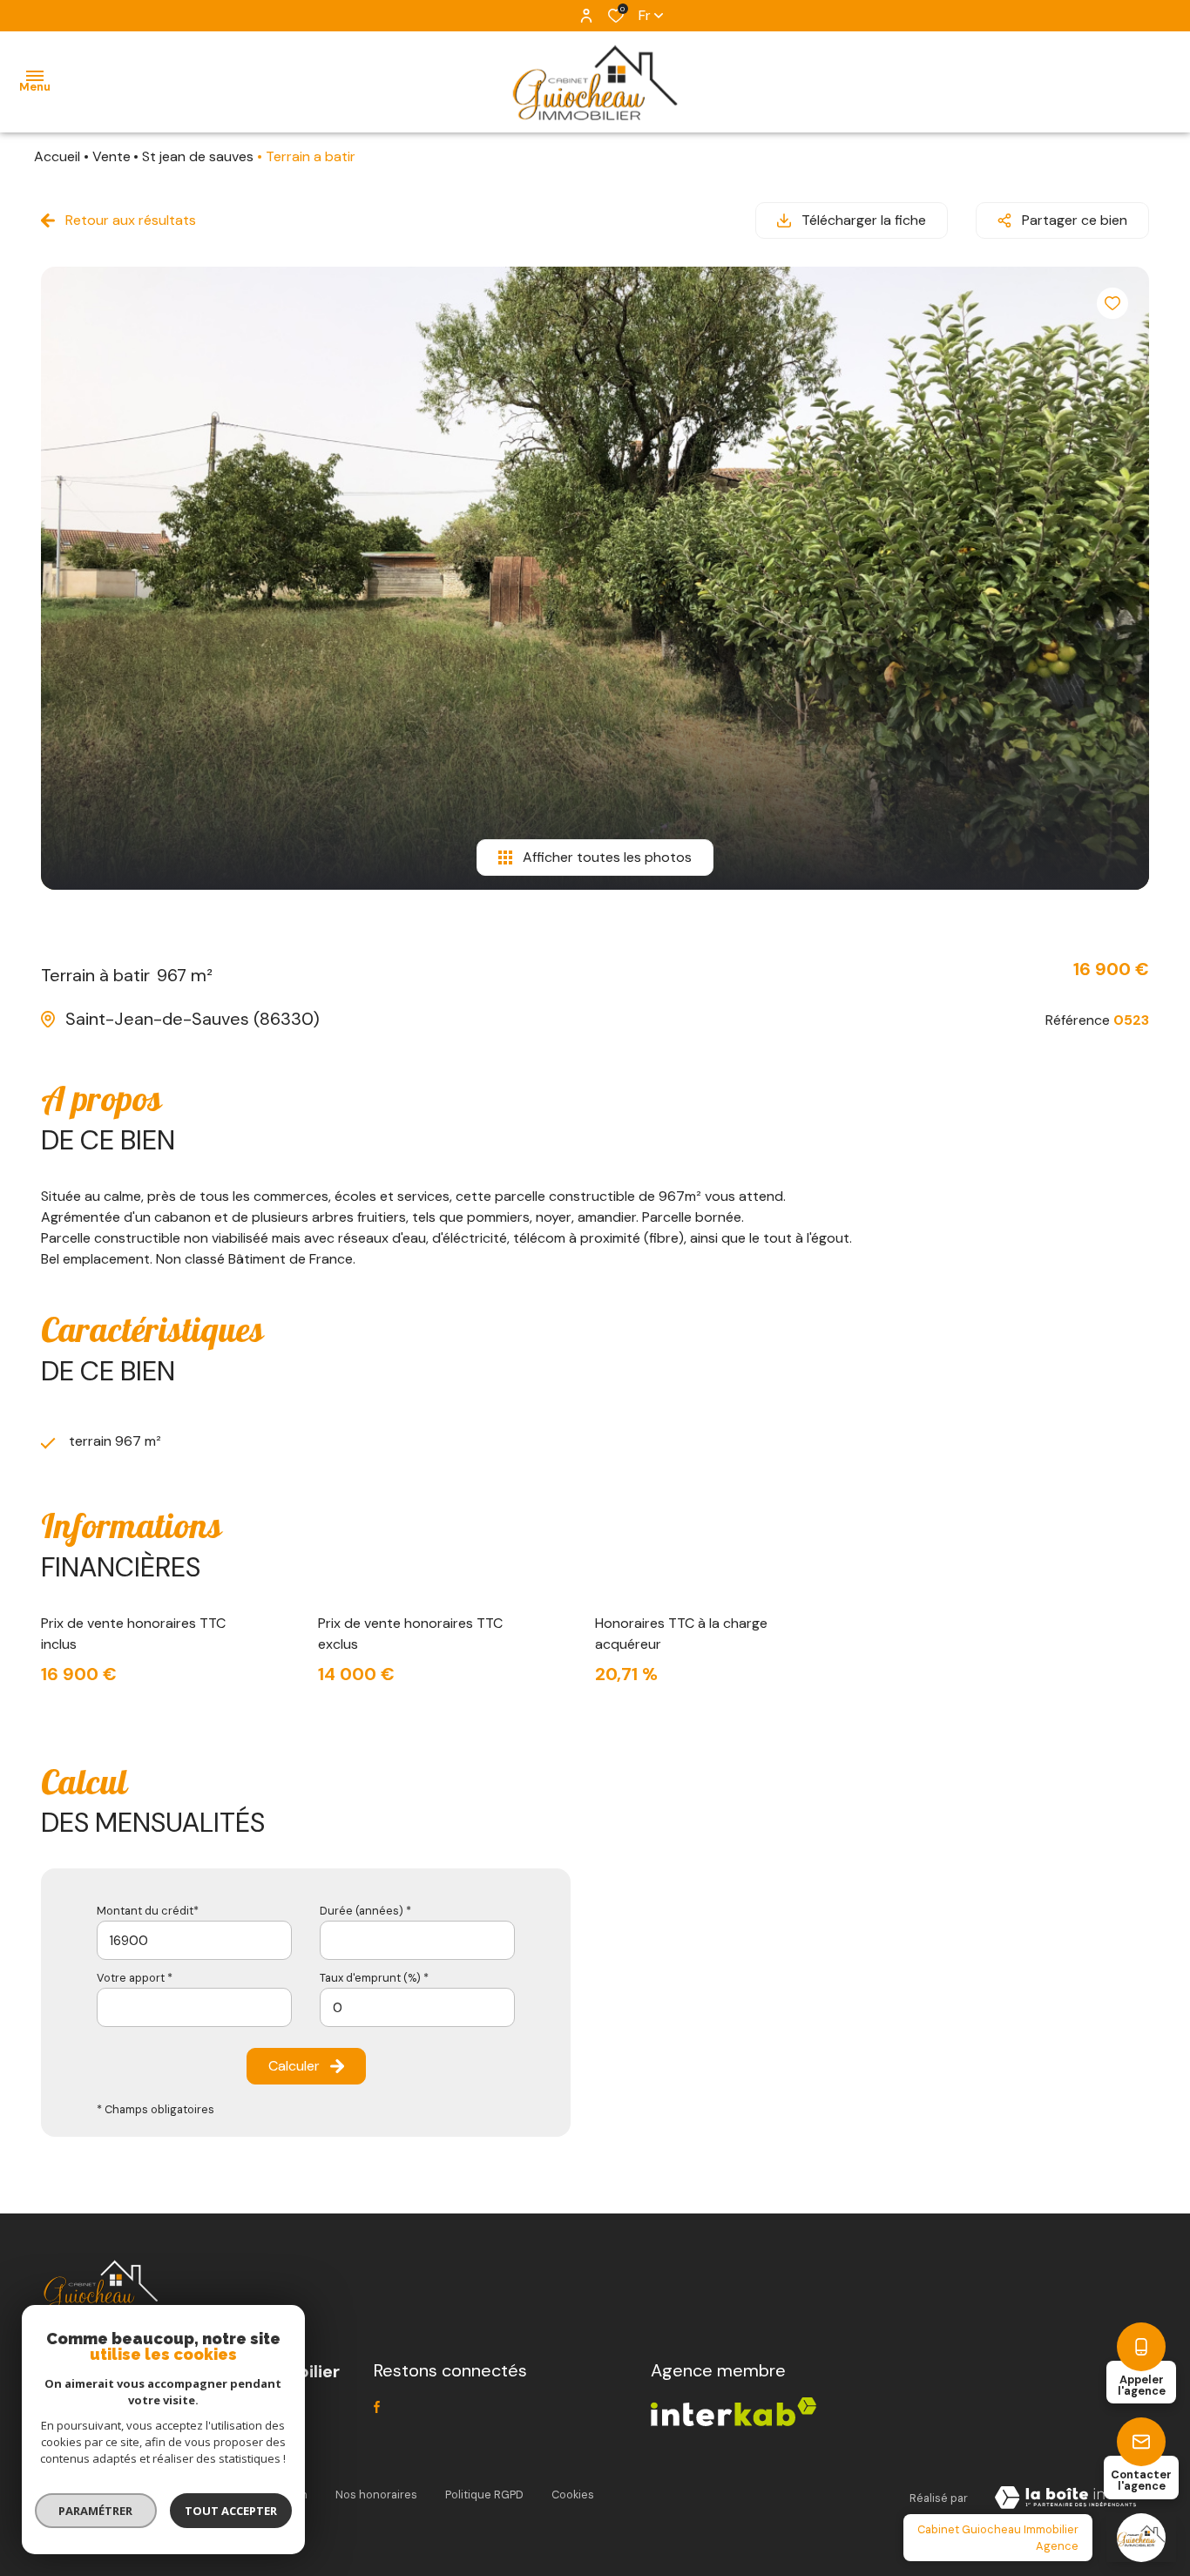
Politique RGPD (484, 2495)
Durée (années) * (365, 1911)
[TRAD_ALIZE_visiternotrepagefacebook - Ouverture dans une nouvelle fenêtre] (377, 2407)
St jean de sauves (198, 156)
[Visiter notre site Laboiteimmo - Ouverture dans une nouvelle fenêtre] (1065, 2498)
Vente (112, 156)
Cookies (573, 2495)
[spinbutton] (417, 2007)
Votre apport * (135, 1978)
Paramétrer (96, 2511)
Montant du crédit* (148, 1911)
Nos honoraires (376, 2495)
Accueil (57, 156)
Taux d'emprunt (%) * (374, 1978)
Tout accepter (231, 2511)
